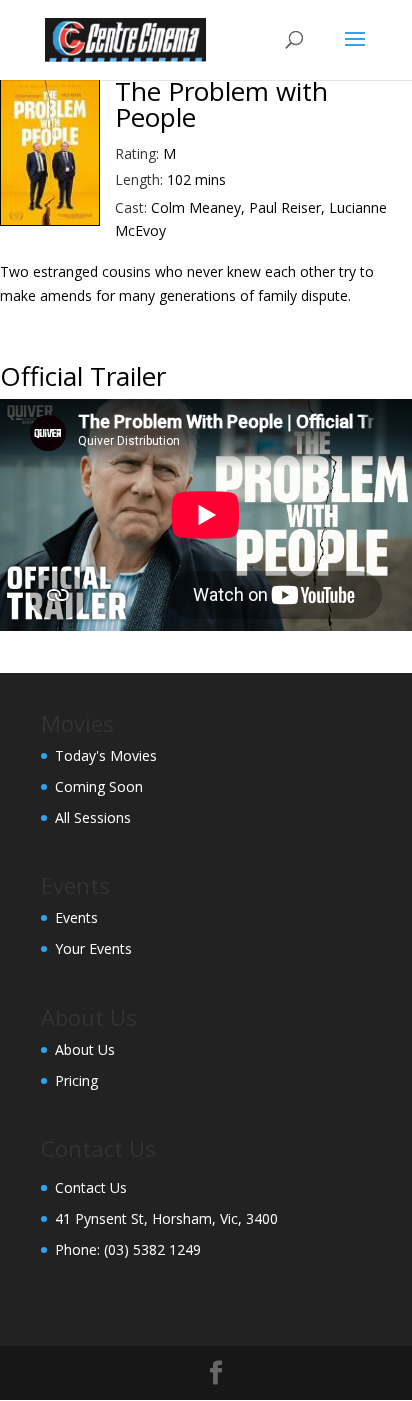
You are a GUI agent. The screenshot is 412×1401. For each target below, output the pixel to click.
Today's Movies (106, 755)
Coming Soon (99, 786)
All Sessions (93, 817)
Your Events (93, 948)
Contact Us (91, 1187)
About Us (85, 1049)
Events (76, 917)
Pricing (76, 1080)
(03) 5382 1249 (152, 1249)
